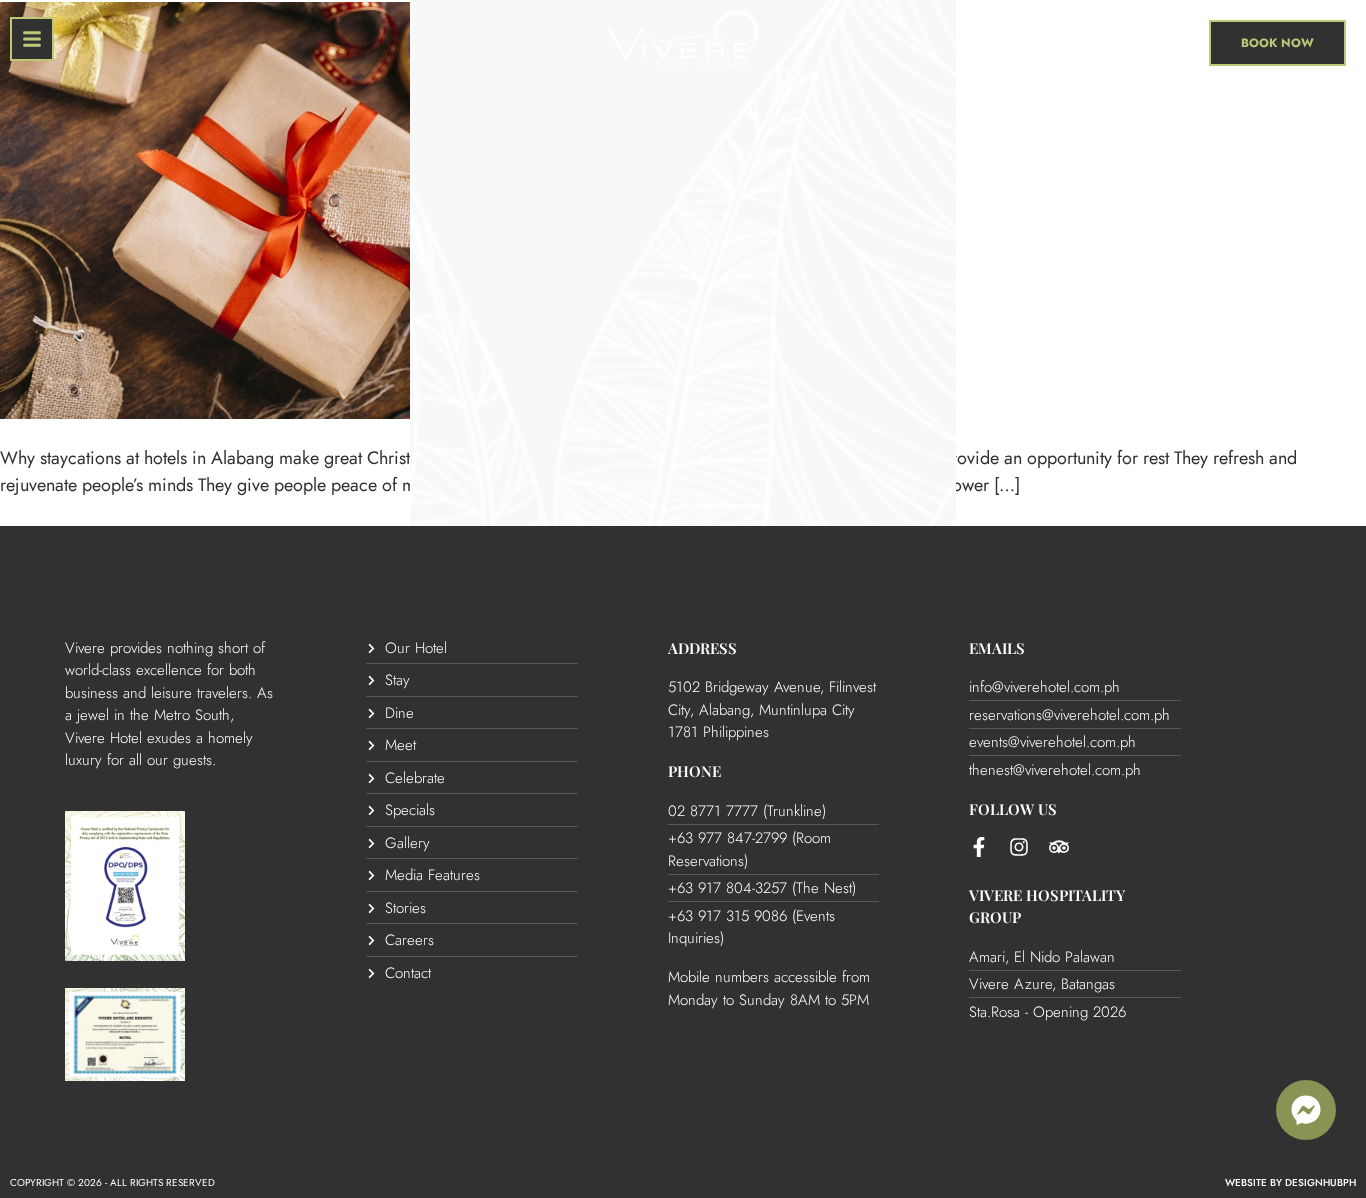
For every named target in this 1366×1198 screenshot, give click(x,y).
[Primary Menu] (32, 39)
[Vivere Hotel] (683, 42)
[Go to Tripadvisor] (1059, 847)
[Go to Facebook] (979, 847)
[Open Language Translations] (1184, 39)
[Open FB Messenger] (1306, 1110)
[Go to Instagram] (1019, 847)
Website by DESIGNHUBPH (1290, 1182)
